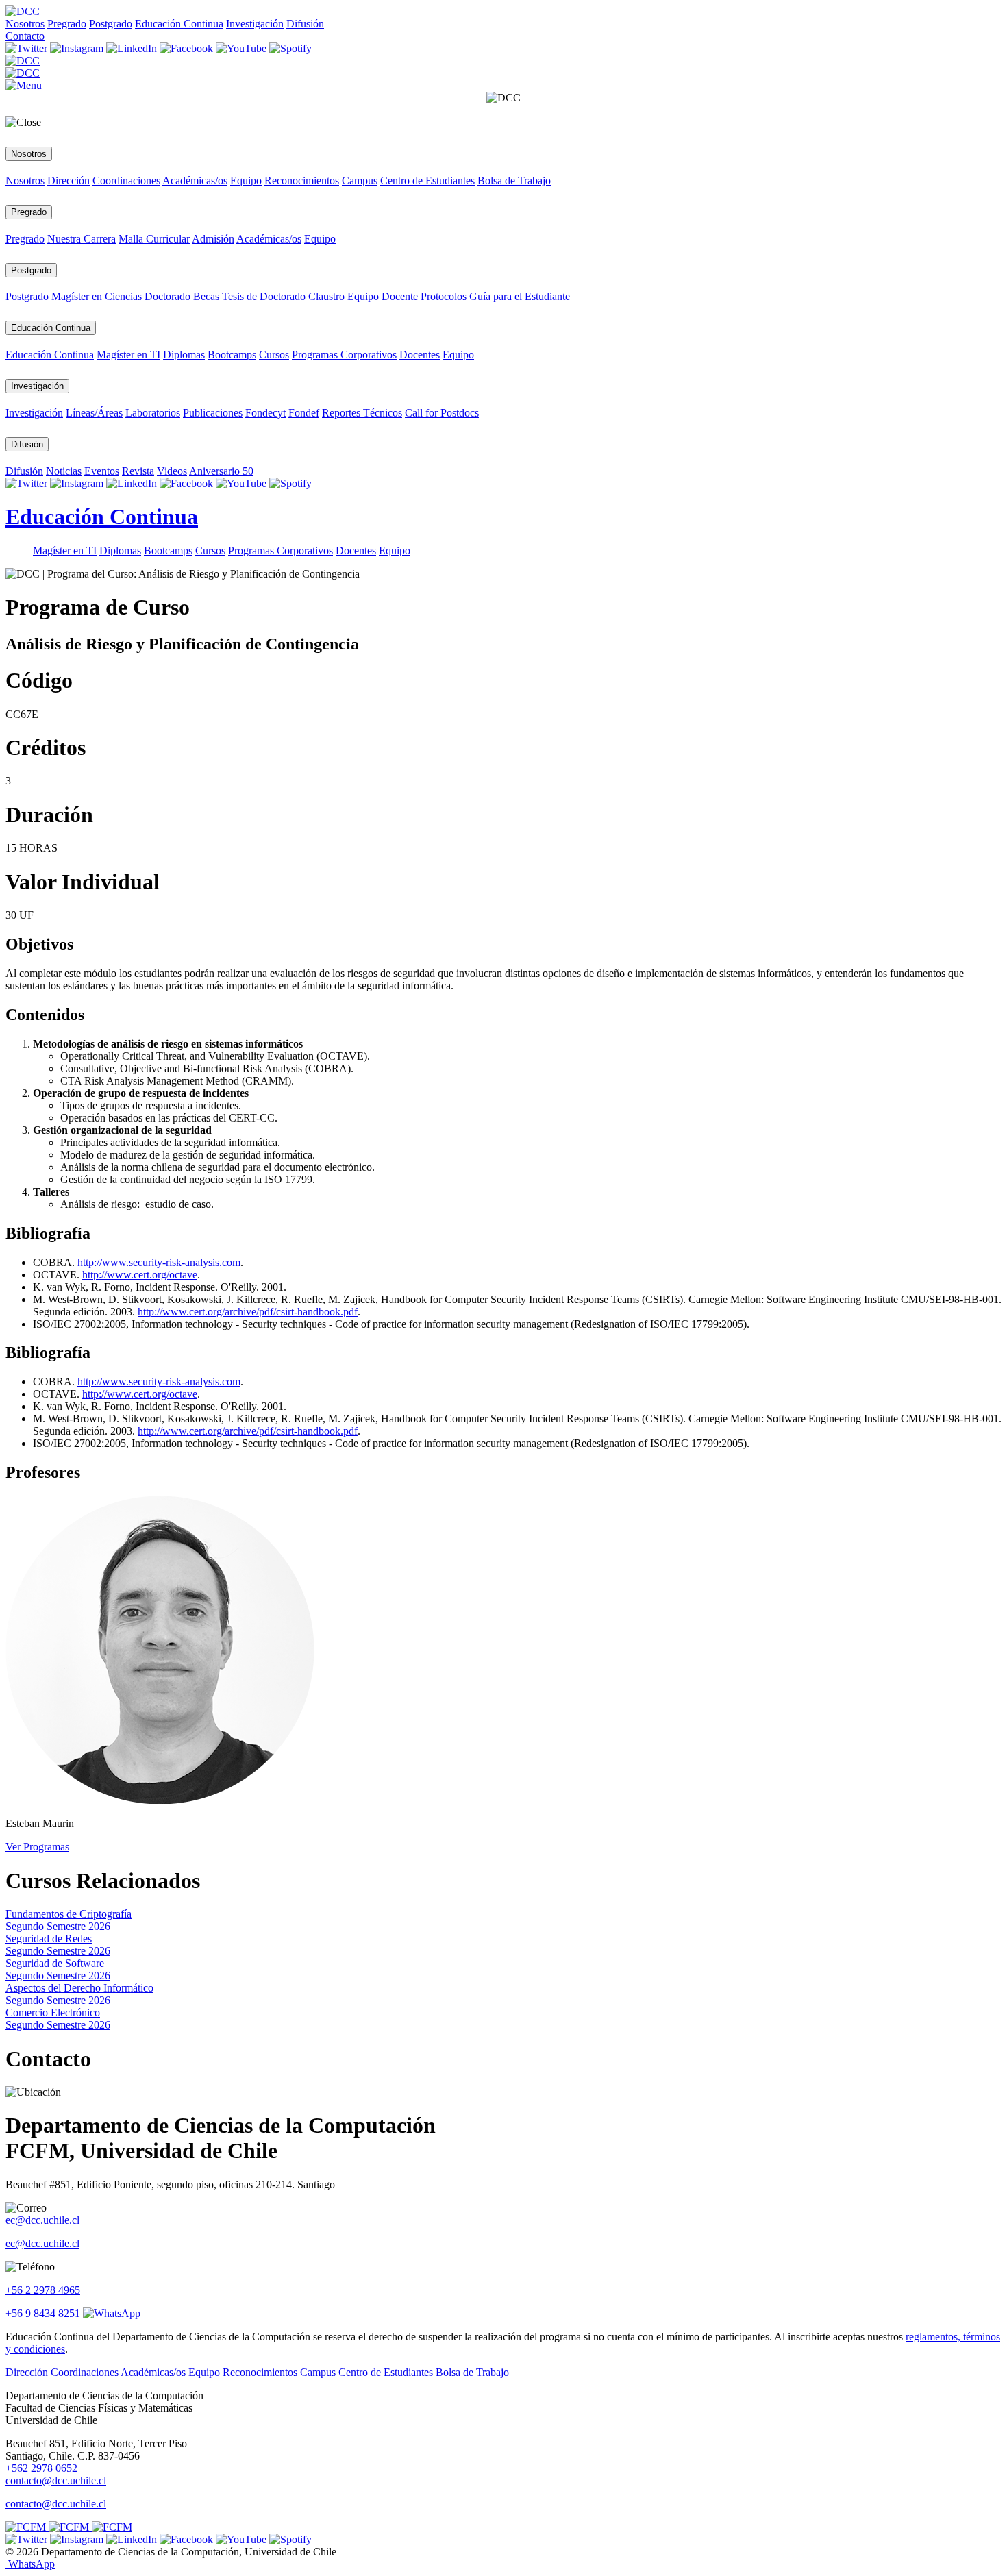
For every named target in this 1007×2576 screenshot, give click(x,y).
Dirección (69, 181)
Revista (138, 471)
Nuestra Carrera (82, 239)
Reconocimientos (302, 181)
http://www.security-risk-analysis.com (159, 1262)
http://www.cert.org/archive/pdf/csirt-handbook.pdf (248, 1312)
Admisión (213, 239)
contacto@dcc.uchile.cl (56, 2504)
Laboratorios (153, 413)
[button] (24, 85)
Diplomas (184, 355)
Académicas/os (195, 181)
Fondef (304, 413)
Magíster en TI (128, 355)
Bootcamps (232, 355)
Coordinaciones (126, 181)
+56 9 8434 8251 (44, 2313)
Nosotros (25, 24)
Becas (206, 296)
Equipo (246, 181)
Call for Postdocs (442, 413)
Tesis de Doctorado (264, 296)
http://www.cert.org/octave (140, 1275)
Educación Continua (179, 24)
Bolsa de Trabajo (514, 181)
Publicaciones (213, 413)
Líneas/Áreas (94, 413)
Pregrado (67, 24)
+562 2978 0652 (41, 2468)
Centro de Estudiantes (427, 181)
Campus (360, 181)
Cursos (274, 355)
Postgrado (111, 24)
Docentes (420, 355)
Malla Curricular (154, 239)
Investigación (255, 24)
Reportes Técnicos (362, 413)
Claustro (326, 296)
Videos (172, 471)
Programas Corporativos (344, 355)
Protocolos (444, 296)
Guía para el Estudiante (520, 296)
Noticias (64, 471)
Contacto (25, 36)
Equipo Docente (383, 296)
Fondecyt (265, 413)
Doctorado (167, 296)
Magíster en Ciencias (97, 296)
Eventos (102, 471)
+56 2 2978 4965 (43, 2290)
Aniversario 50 (221, 471)
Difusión (305, 24)
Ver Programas (37, 1847)
